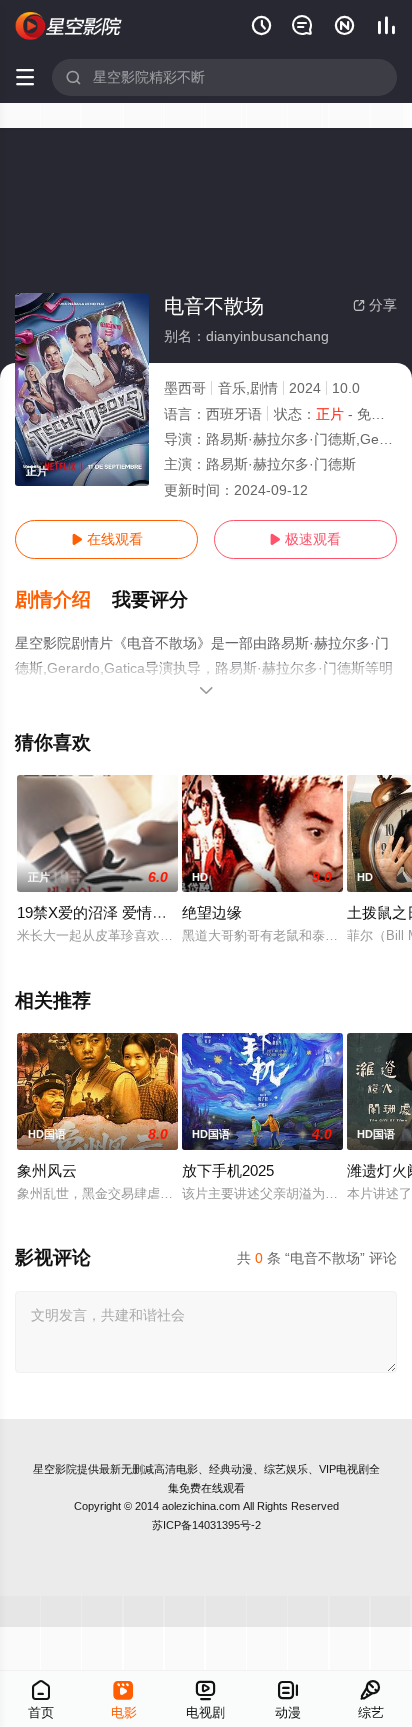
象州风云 (47, 1170)
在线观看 (107, 539)
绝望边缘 (212, 912)
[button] (63, 600)
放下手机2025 (228, 1170)
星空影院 (55, 1469)
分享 (375, 305)
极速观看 (305, 539)
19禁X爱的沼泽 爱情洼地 (99, 912)
